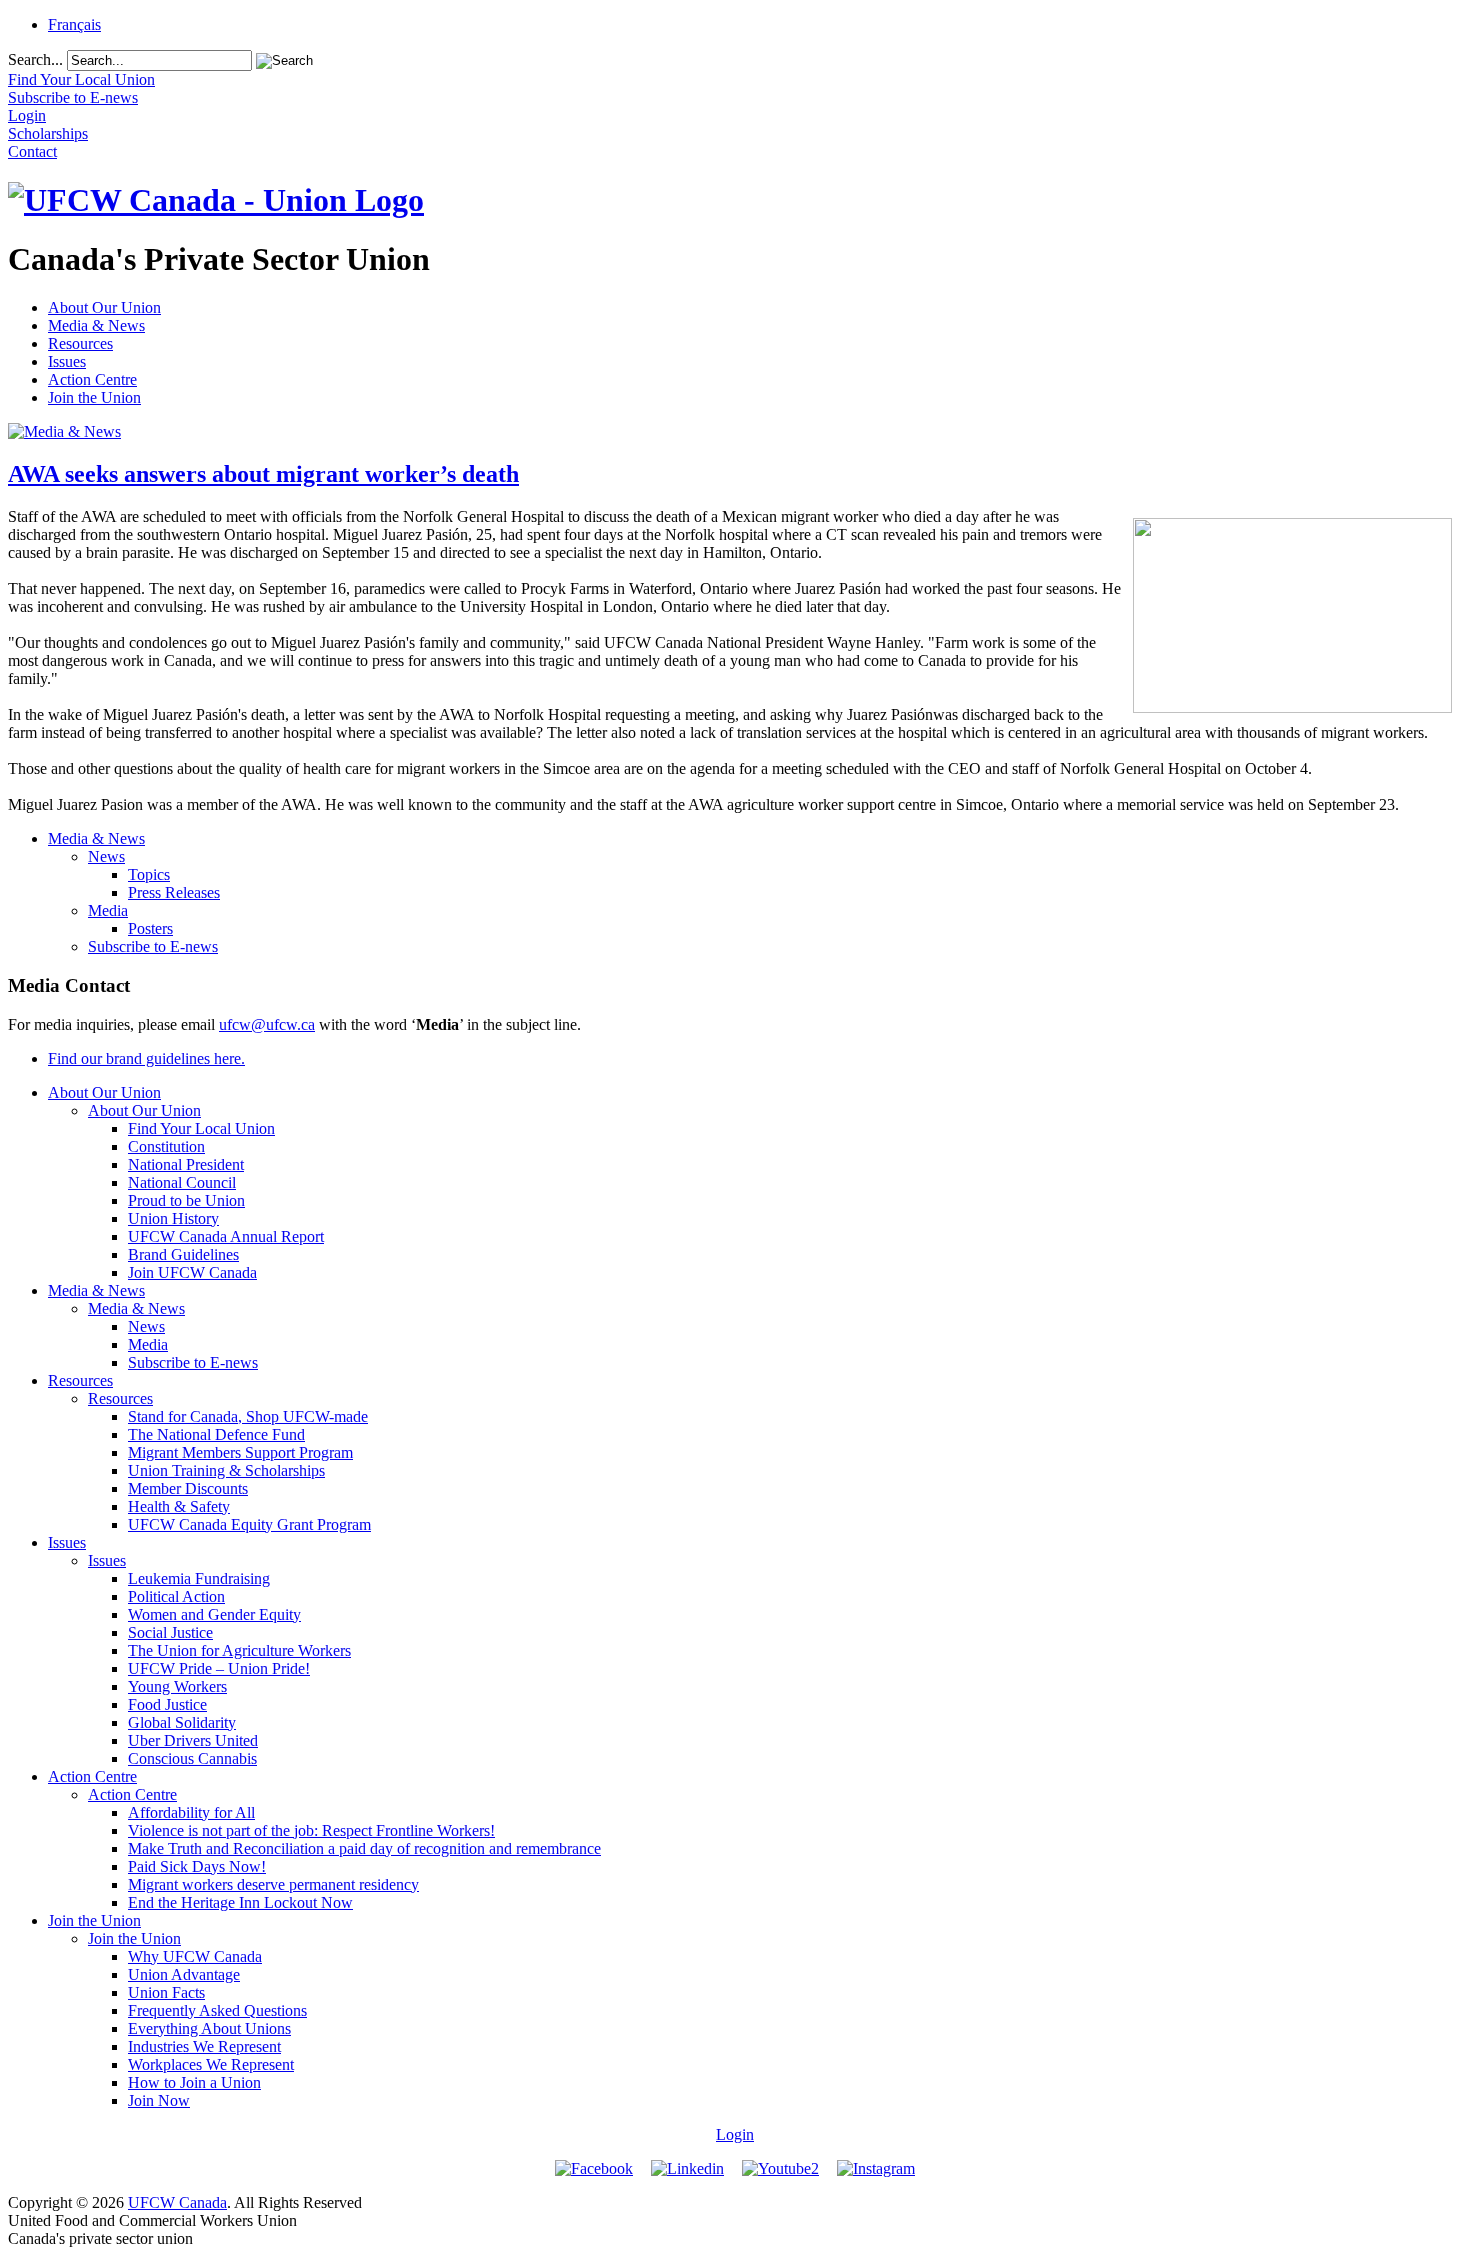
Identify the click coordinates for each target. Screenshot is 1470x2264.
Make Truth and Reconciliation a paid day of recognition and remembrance (364, 1848)
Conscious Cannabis (192, 1758)
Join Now (159, 2100)
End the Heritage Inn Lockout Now (240, 1902)
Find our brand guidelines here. (146, 1058)
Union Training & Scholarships (226, 1470)
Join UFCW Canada (192, 1272)
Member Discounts (188, 1488)
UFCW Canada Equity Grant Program (249, 1524)
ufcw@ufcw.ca (267, 1024)
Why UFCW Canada (195, 1956)
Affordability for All (191, 1812)
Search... (35, 59)
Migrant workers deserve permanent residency (273, 1884)
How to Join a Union (194, 2082)
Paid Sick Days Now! (197, 1866)
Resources (80, 343)
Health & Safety (179, 1506)
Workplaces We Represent (211, 2064)
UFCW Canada (177, 2202)
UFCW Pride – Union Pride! (219, 1668)
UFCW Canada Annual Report (226, 1236)
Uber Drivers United (193, 1740)
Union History (173, 1218)
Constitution (166, 1146)
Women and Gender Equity (214, 1614)
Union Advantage (184, 1974)
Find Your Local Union (201, 1128)
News (106, 856)
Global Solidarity (182, 1722)
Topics (149, 874)
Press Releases (174, 892)
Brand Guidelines (183, 1254)
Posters (150, 928)
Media (108, 910)
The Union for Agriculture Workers (239, 1650)
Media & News (96, 325)
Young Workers (177, 1686)
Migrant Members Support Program (240, 1452)
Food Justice (167, 1704)
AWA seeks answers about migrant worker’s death (263, 474)
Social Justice (170, 1632)
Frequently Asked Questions (217, 2010)
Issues (67, 361)
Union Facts (166, 1992)
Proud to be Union (186, 1200)
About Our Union (104, 307)
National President (186, 1164)
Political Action (176, 1596)
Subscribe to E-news (153, 946)
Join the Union (94, 397)
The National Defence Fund (216, 1434)
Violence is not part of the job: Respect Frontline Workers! (311, 1830)
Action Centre (92, 379)
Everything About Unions (209, 2028)
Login (735, 2134)
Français (74, 24)
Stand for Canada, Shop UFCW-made (248, 1416)
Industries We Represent (204, 2046)
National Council (182, 1182)
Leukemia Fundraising (199, 1578)
